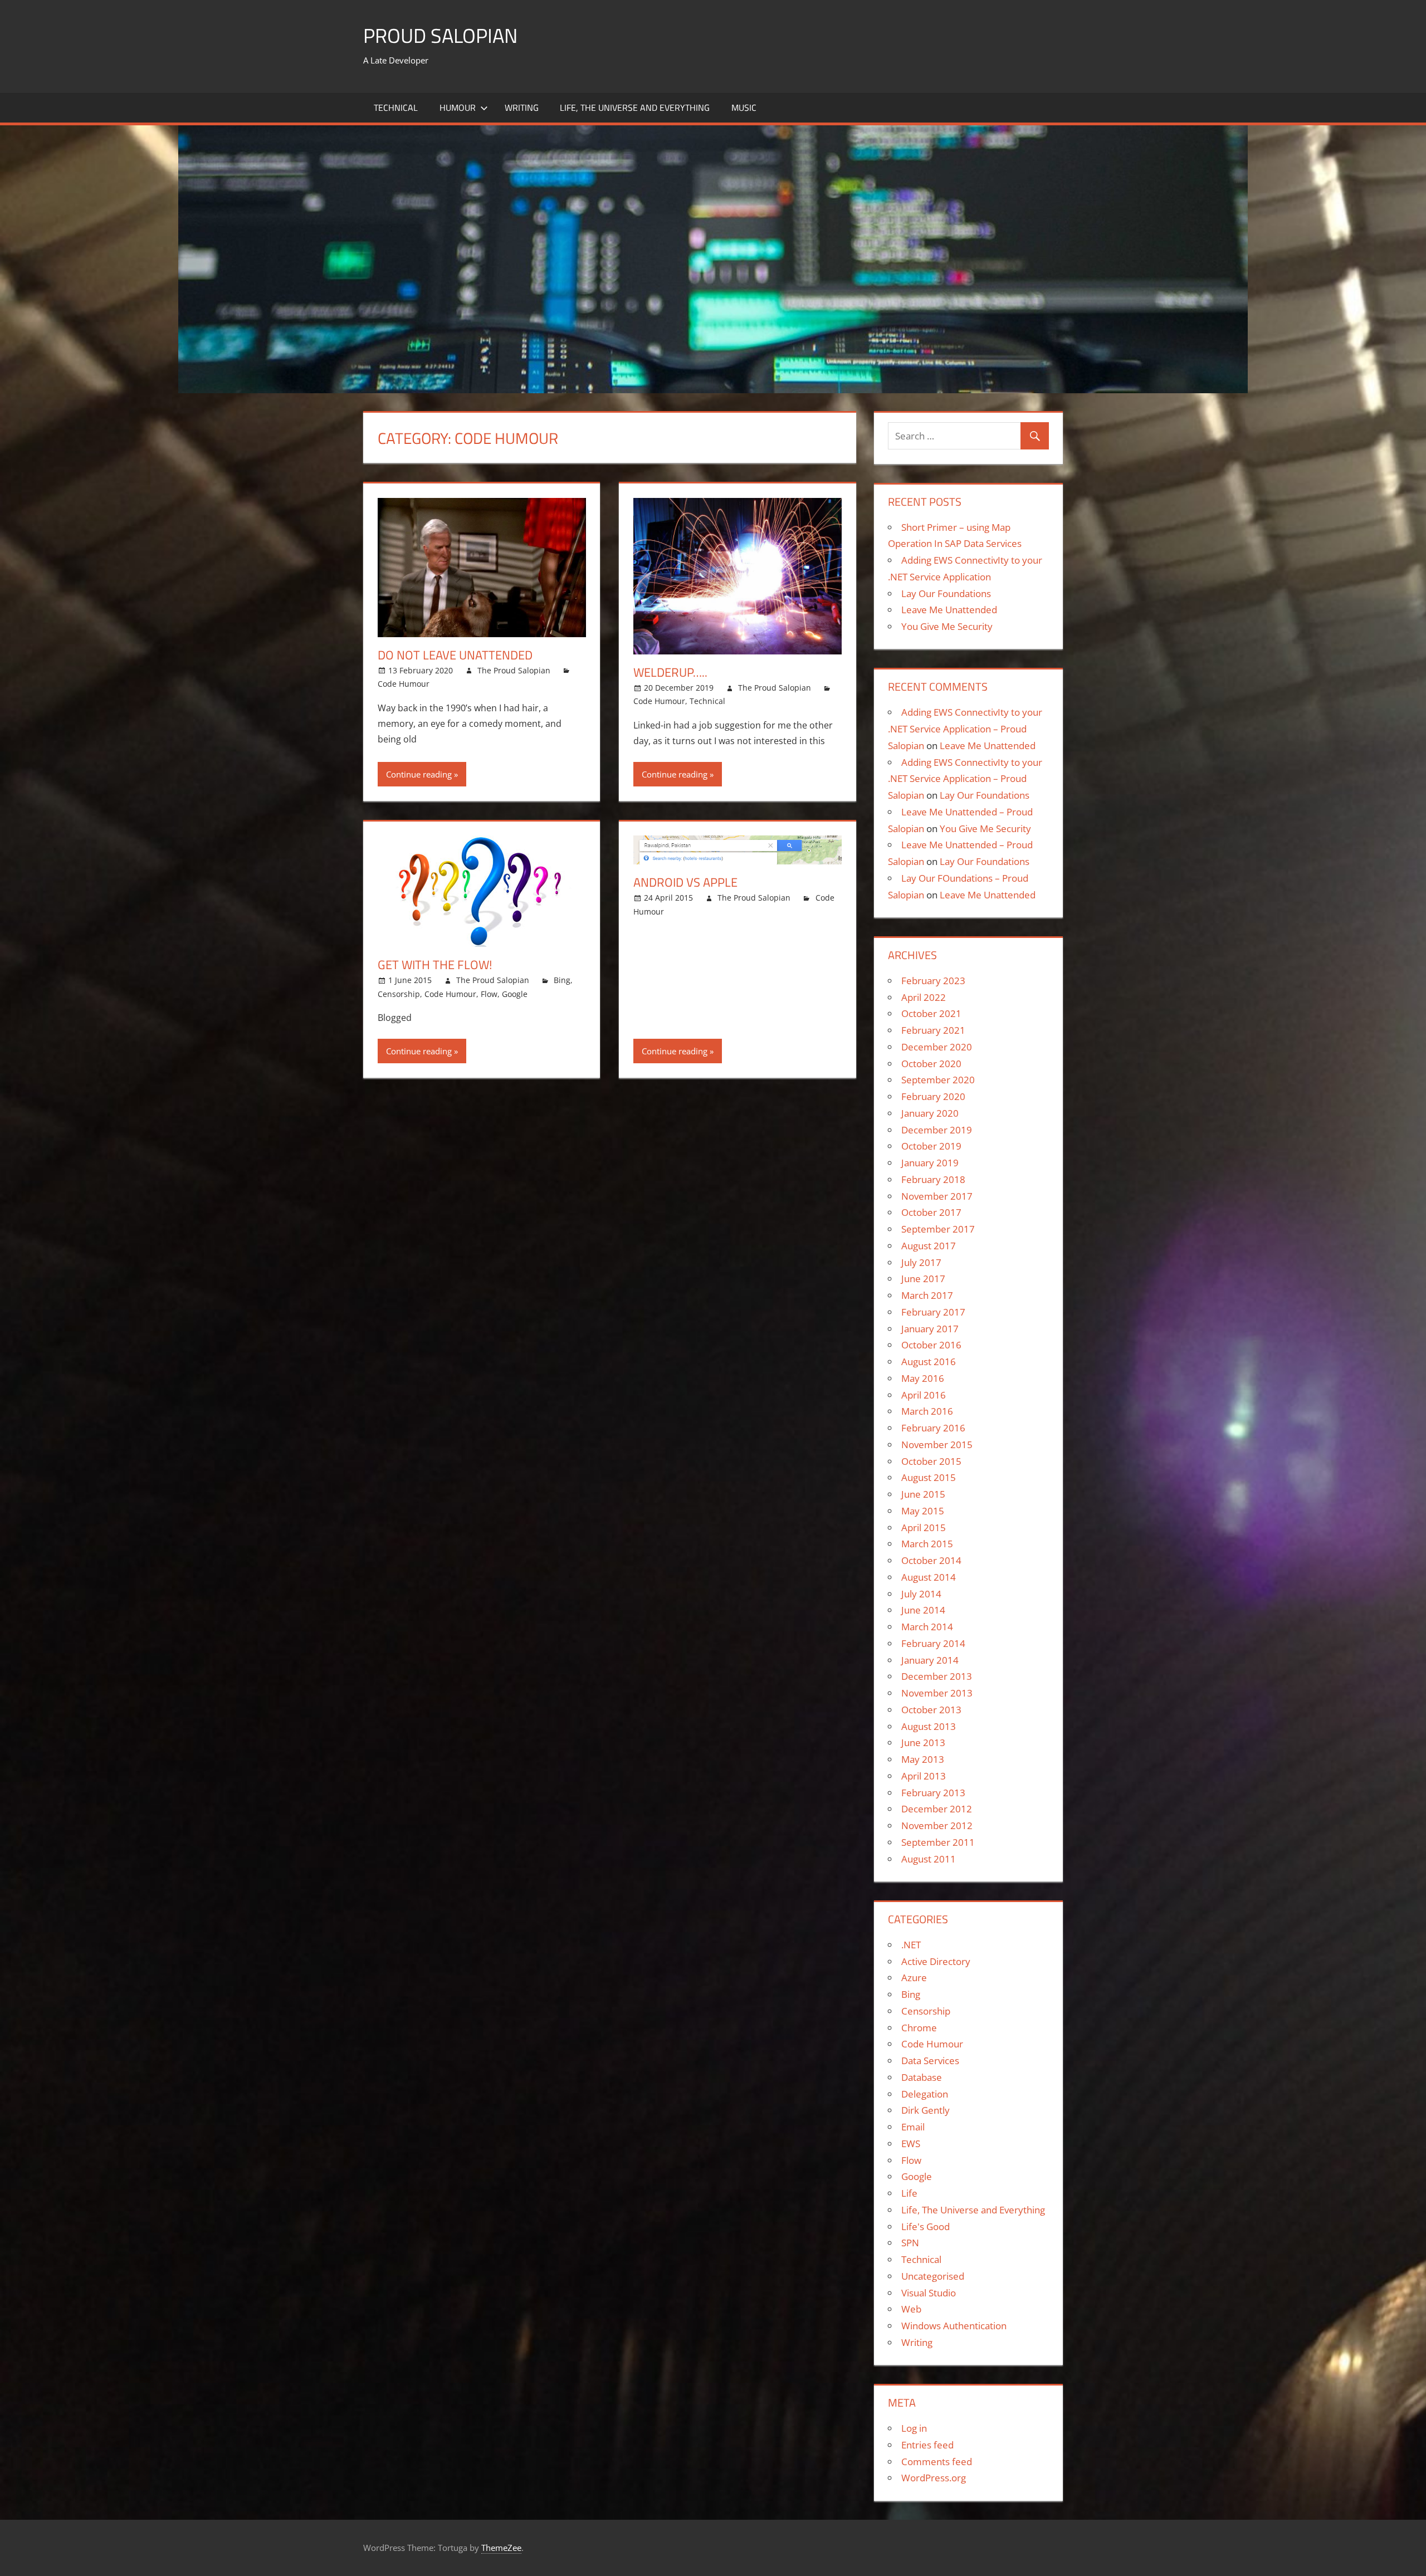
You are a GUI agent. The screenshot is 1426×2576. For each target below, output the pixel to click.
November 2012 (937, 1825)
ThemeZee (501, 2548)
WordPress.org (934, 2478)
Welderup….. (670, 672)
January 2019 (930, 1163)
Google (515, 994)
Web (911, 2309)
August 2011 (929, 1859)
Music (744, 107)
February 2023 (933, 981)
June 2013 (923, 1742)
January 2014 (930, 1660)
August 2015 (929, 1477)
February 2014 (933, 1643)
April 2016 (924, 1395)
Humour (458, 107)
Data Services (930, 2061)
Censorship (399, 994)
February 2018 (933, 1179)
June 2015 (923, 1494)
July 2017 (921, 1262)
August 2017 (929, 1246)
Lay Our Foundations (946, 593)
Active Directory (936, 1961)
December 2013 (937, 1676)
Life (909, 2193)
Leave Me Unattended (949, 610)
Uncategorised (933, 2276)
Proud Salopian (440, 35)
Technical (396, 107)
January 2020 (930, 1113)
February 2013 (933, 1793)
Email (913, 2127)
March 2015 (927, 1544)
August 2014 (929, 1577)
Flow (489, 994)
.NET (911, 1945)
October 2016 (931, 1345)
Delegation (925, 2094)
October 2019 (931, 1146)
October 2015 (931, 1461)
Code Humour (404, 684)
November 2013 (937, 1693)
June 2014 (923, 1610)
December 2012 (937, 1809)
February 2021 (933, 1030)
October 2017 (931, 1212)
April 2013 (924, 1776)
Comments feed (937, 2462)
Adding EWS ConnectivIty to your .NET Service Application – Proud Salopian (965, 729)
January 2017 (930, 1329)
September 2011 (938, 1842)
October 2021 (931, 1013)
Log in (914, 2428)
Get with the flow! (435, 965)
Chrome (919, 2028)
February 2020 (933, 1096)
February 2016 (933, 1428)
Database (922, 2077)
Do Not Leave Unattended (455, 655)
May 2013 (923, 1759)
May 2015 (923, 1511)
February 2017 (933, 1312)
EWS (911, 2144)
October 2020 (931, 1064)
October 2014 (931, 1560)
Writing (522, 107)
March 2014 (927, 1627)
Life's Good (926, 2226)
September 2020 (938, 1080)
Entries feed (927, 2445)
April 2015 (924, 1527)
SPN (910, 2243)
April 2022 (924, 997)
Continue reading (419, 774)
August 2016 (929, 1362)
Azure (914, 1978)
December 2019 (937, 1130)
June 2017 (923, 1279)
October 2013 (931, 1710)
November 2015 (937, 1445)
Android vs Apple (685, 882)
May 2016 (923, 1378)
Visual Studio (929, 2293)
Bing (562, 980)
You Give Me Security (947, 626)
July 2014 (921, 1594)
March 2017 (927, 1295)
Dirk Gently (926, 2110)
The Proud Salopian (514, 670)
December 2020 (937, 1047)
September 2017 (938, 1229)
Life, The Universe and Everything (635, 107)
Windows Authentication (954, 2326)
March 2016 (927, 1411)
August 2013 (929, 1726)
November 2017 (937, 1196)
